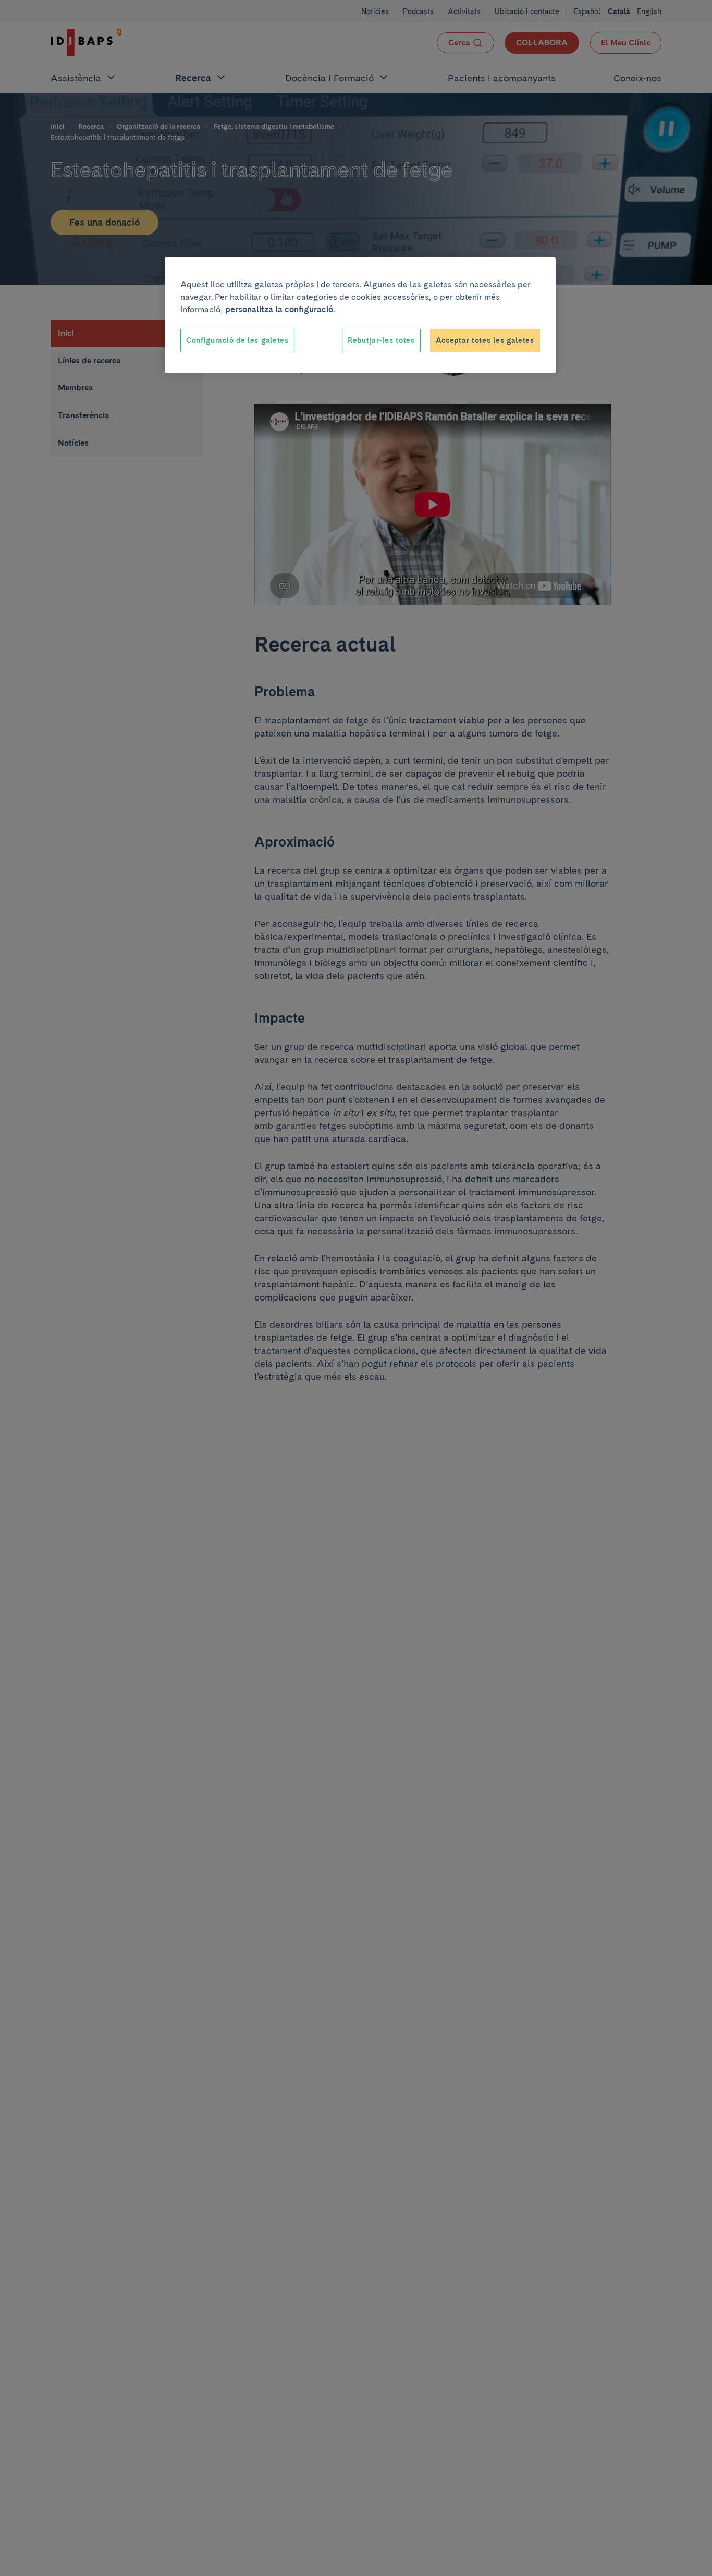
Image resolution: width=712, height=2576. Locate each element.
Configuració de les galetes (237, 340)
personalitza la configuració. (280, 309)
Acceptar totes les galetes (485, 340)
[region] (360, 315)
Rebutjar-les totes (381, 340)
